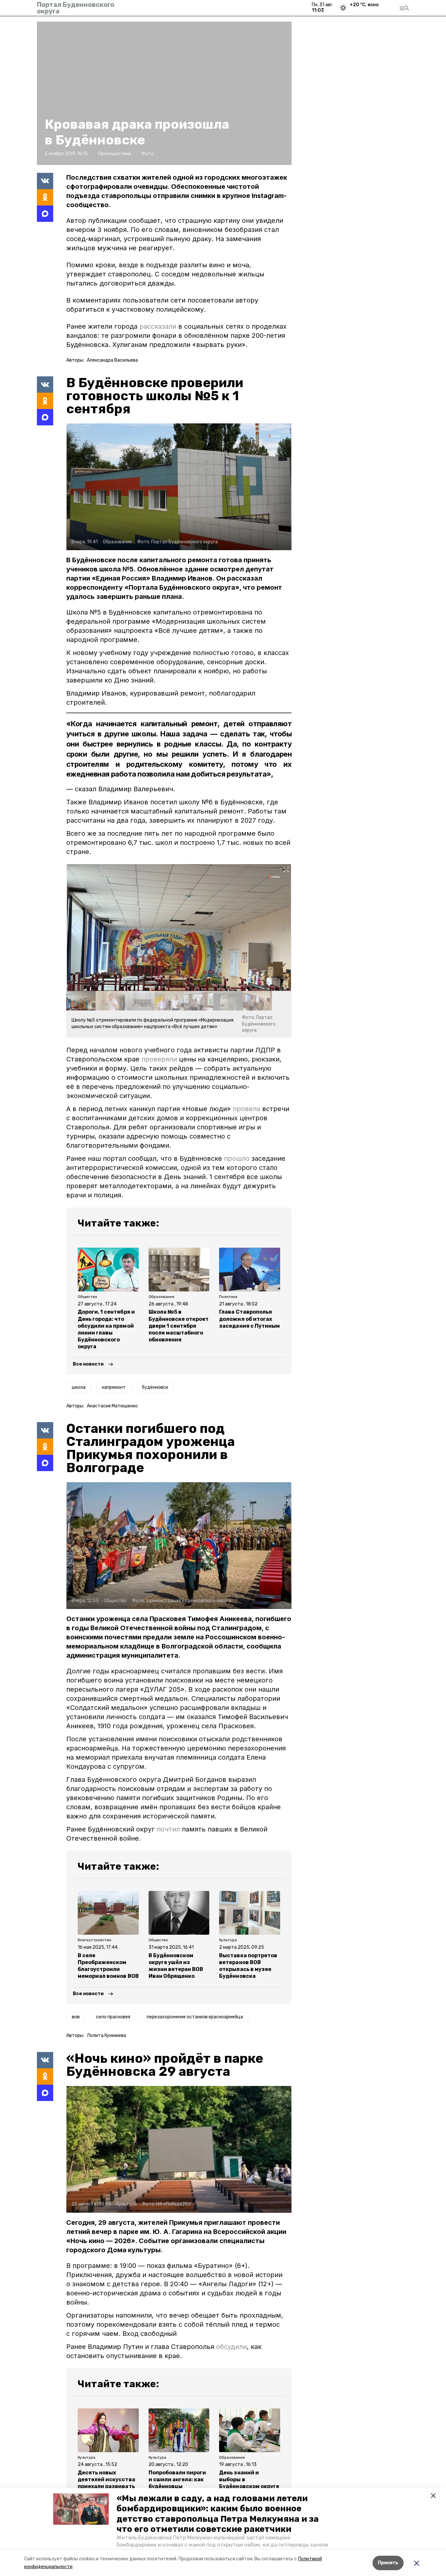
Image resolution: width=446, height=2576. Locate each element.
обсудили (231, 2347)
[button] (81, 2509)
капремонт (114, 1387)
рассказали (158, 326)
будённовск (155, 1387)
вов (76, 2017)
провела (247, 1109)
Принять (388, 2563)
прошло (238, 1158)
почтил (168, 1829)
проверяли (160, 1059)
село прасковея (113, 2017)
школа (79, 1387)
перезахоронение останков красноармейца (195, 2017)
